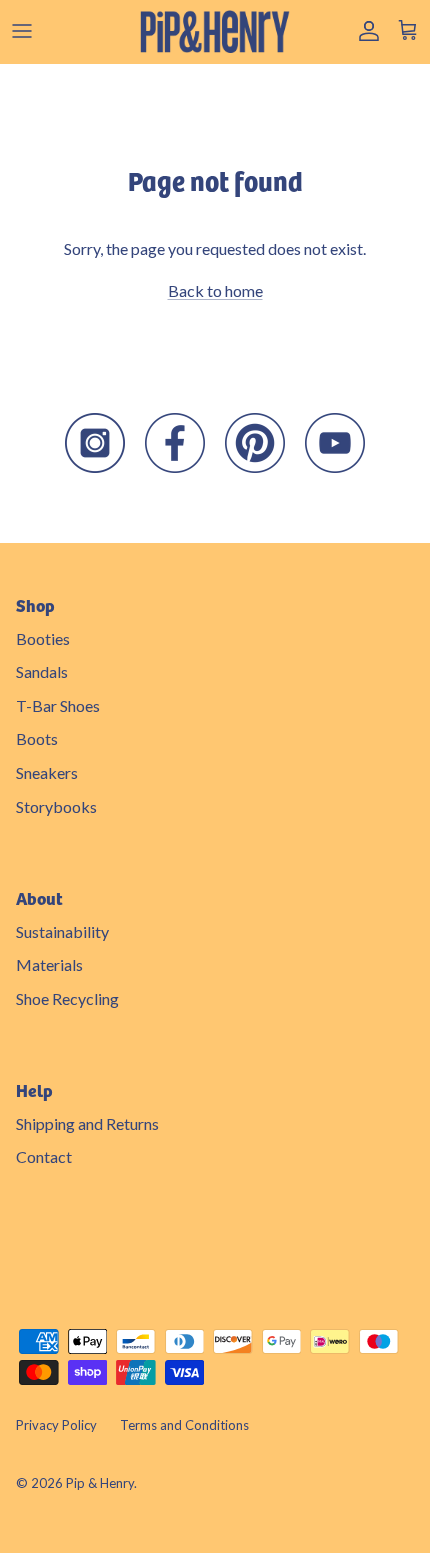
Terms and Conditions (184, 1425)
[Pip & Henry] (215, 31)
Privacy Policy (56, 1425)
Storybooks (56, 806)
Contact (44, 1156)
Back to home (215, 290)
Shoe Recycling (67, 998)
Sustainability (62, 931)
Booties (43, 638)
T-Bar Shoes (58, 705)
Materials (49, 964)
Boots (37, 738)
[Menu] (22, 31)
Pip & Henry (100, 1483)
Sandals (42, 671)
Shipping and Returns (87, 1123)
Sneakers (47, 772)
